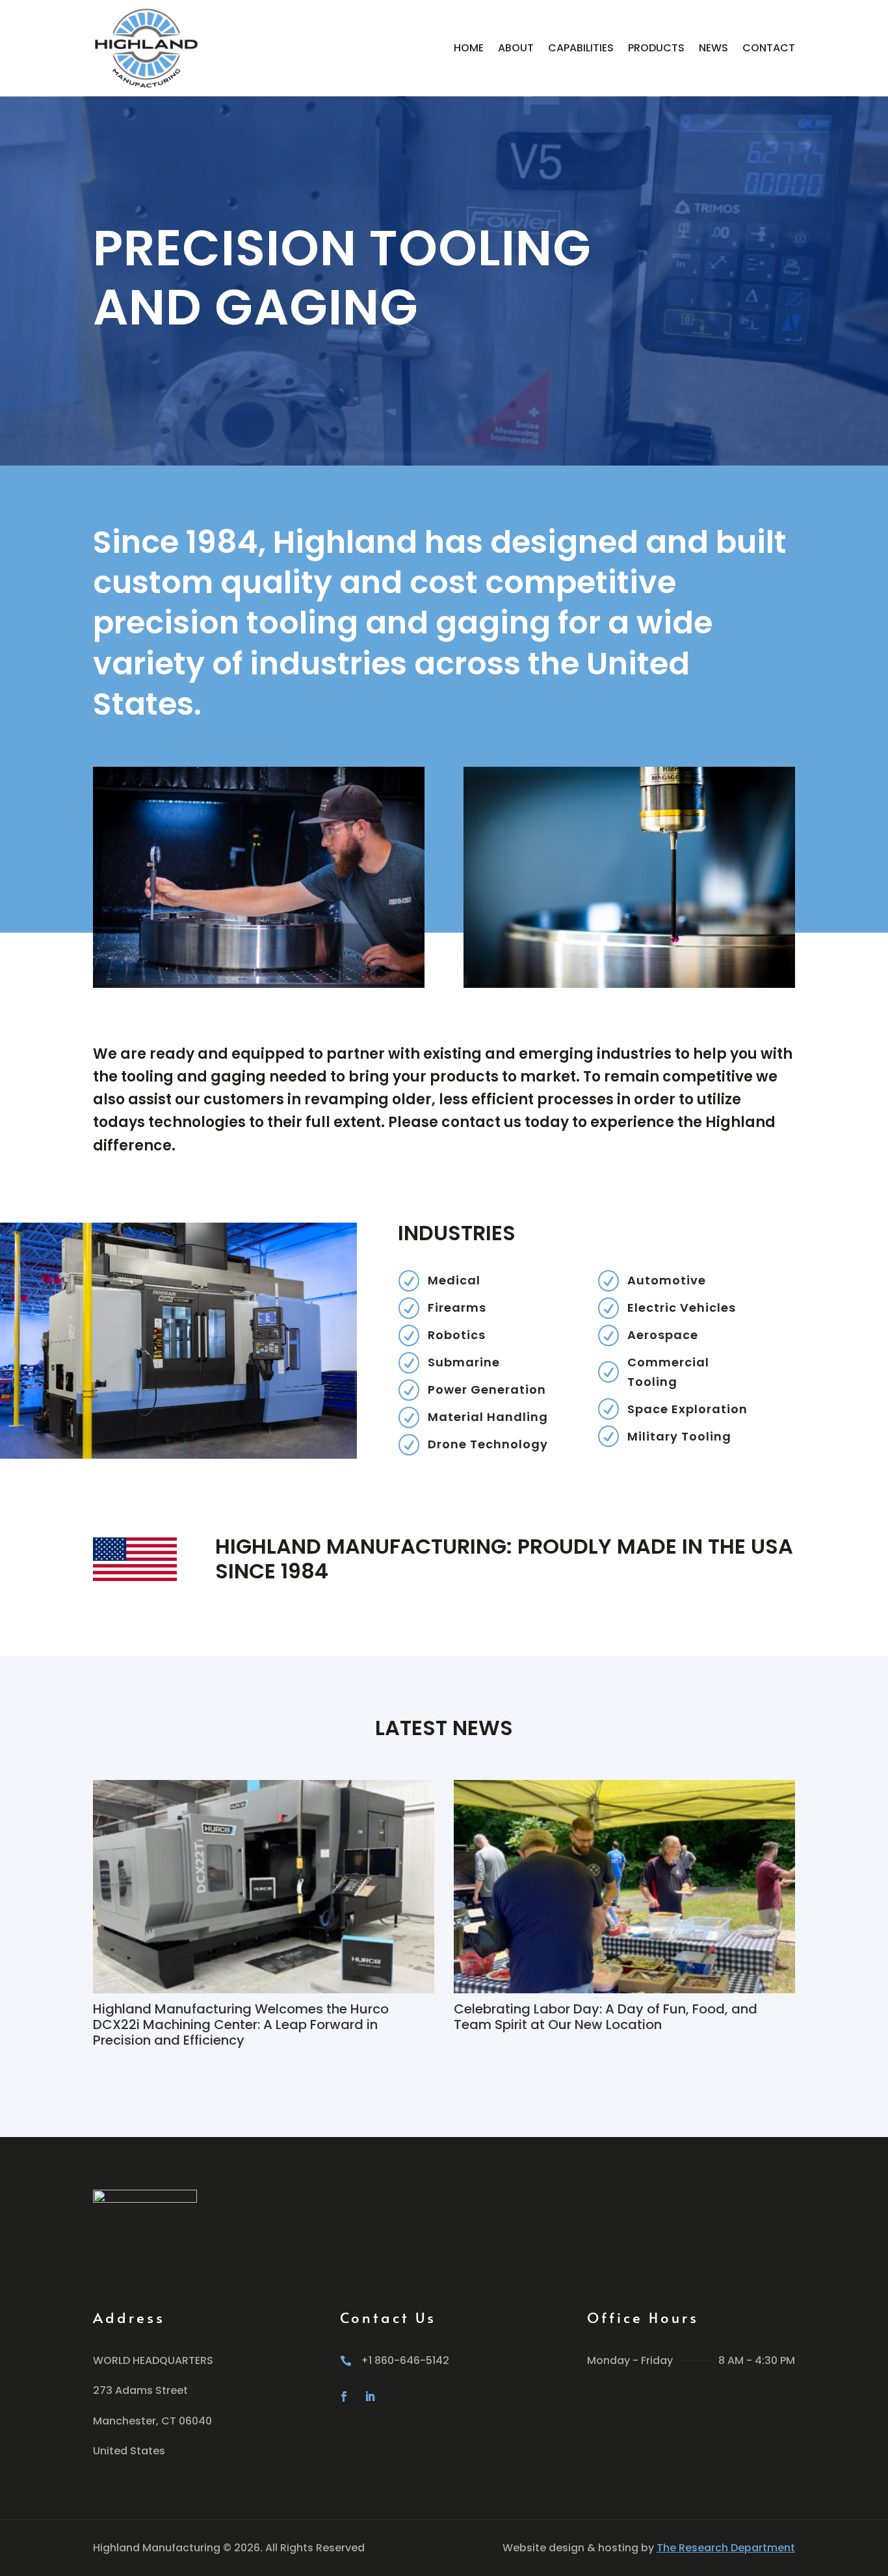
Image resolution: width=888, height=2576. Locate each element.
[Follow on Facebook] (344, 2397)
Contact (769, 48)
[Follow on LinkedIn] (370, 2397)
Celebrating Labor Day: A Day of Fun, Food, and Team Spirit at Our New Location (606, 2017)
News (713, 48)
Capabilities (581, 48)
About (516, 48)
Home (469, 48)
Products (656, 48)
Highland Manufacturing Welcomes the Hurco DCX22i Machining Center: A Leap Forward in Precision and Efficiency (241, 2025)
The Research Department (726, 2548)
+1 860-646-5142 (405, 2360)
